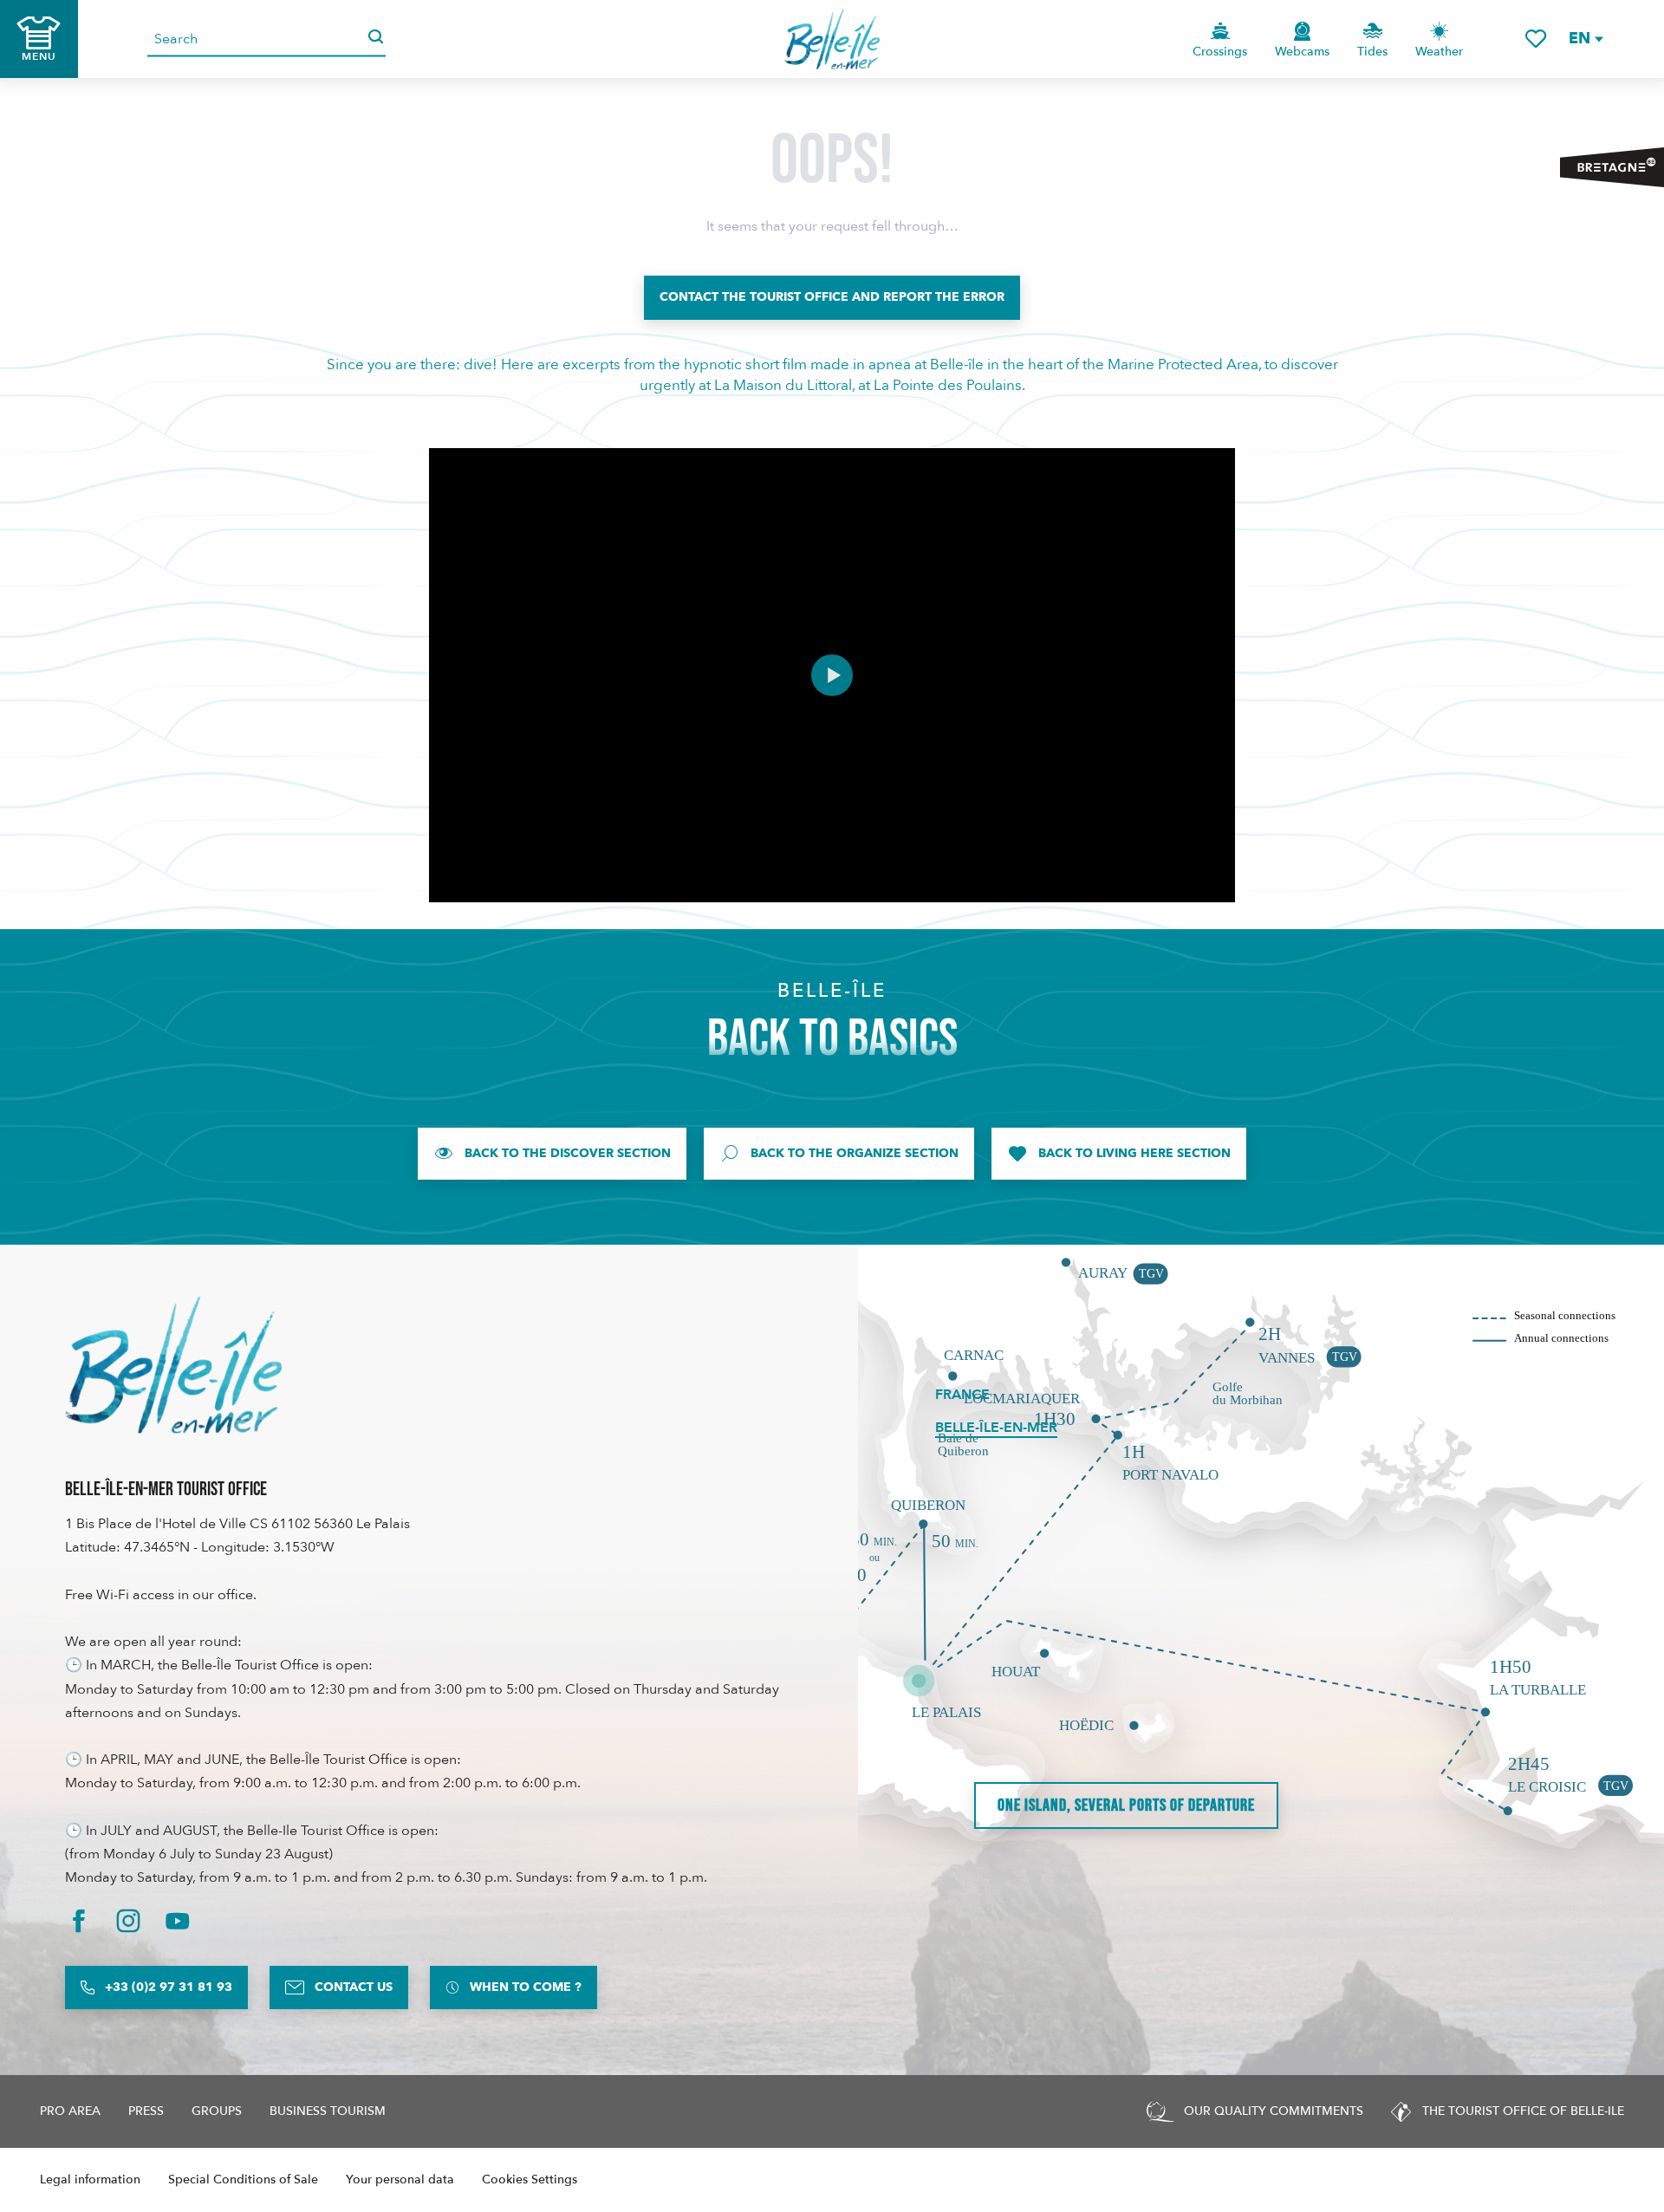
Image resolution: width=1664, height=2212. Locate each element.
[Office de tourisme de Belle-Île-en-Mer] (173, 1365)
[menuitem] (832, 39)
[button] (1585, 39)
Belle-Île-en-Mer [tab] (996, 1428)
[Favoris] (1536, 39)
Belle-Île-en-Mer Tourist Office (166, 1490)
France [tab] (962, 1395)
